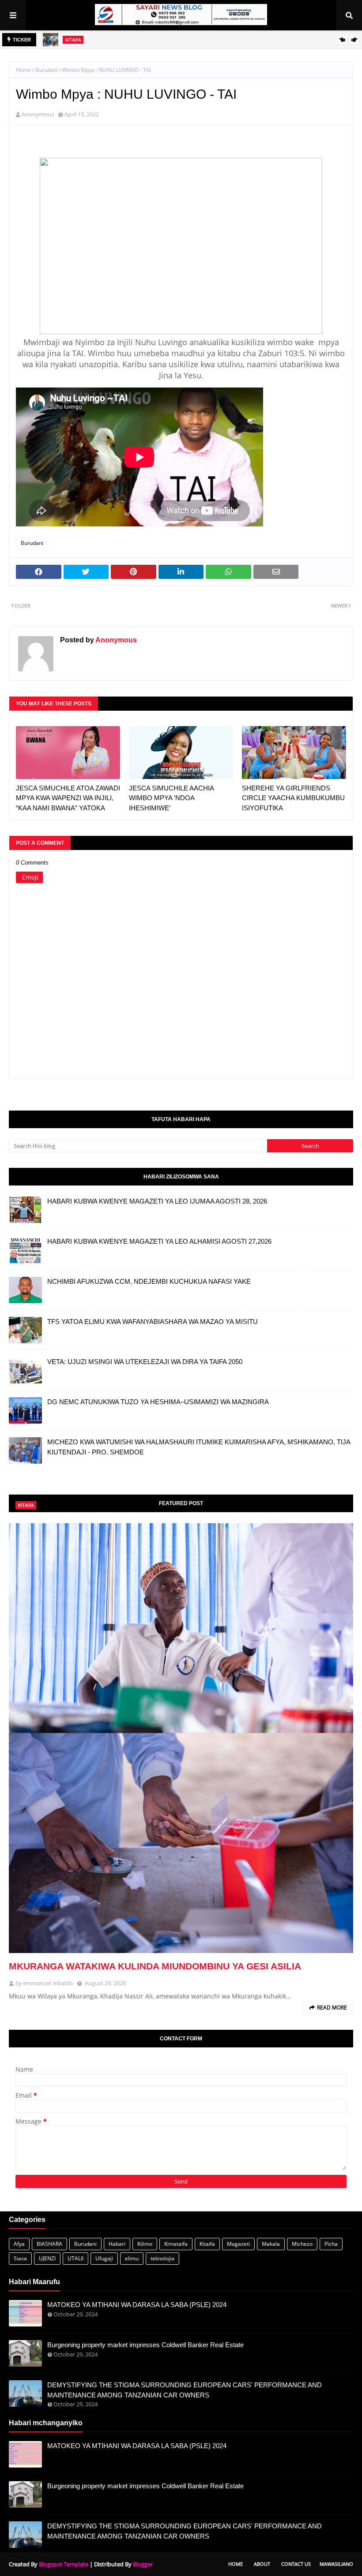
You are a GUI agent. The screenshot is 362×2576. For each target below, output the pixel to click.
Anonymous (38, 114)
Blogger (143, 2564)
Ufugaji (104, 2258)
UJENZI (47, 2258)
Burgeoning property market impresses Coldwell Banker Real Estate (145, 2345)
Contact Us (296, 2564)
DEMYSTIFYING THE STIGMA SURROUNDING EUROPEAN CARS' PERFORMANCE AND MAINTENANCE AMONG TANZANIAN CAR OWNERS (185, 2390)
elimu (132, 2258)
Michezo (302, 2244)
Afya (19, 2244)
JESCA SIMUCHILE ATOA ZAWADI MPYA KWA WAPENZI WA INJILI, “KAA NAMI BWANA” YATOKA (68, 798)
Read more (332, 2007)
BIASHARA (49, 2244)
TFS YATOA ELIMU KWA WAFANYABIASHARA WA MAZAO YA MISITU (153, 1322)
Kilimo (145, 2244)
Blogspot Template (64, 2564)
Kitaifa (207, 2244)
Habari (117, 2244)
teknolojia (162, 2258)
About (262, 2564)
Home (23, 70)
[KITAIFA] (181, 1738)
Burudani (47, 70)
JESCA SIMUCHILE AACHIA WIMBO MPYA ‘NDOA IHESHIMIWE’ (171, 798)
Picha (331, 2244)
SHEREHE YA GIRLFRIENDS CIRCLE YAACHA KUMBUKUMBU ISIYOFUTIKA (293, 798)
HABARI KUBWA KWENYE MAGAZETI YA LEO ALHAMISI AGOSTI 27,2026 (159, 1241)
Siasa (20, 2258)
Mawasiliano (336, 2564)
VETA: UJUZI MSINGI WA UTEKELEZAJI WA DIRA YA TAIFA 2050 (145, 1362)
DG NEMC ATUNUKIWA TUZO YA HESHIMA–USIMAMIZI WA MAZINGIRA (158, 1402)
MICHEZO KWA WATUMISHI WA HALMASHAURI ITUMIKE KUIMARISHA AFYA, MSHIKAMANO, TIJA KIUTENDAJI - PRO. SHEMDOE (199, 1447)
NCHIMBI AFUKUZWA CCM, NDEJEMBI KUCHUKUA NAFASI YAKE (149, 1281)
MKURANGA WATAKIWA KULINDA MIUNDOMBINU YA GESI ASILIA (155, 1966)
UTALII (75, 2258)
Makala (271, 2244)
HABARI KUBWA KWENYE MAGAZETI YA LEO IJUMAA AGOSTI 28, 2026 (157, 1201)
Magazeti (238, 2244)
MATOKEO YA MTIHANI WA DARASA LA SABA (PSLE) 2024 (137, 2305)
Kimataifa (176, 2244)
